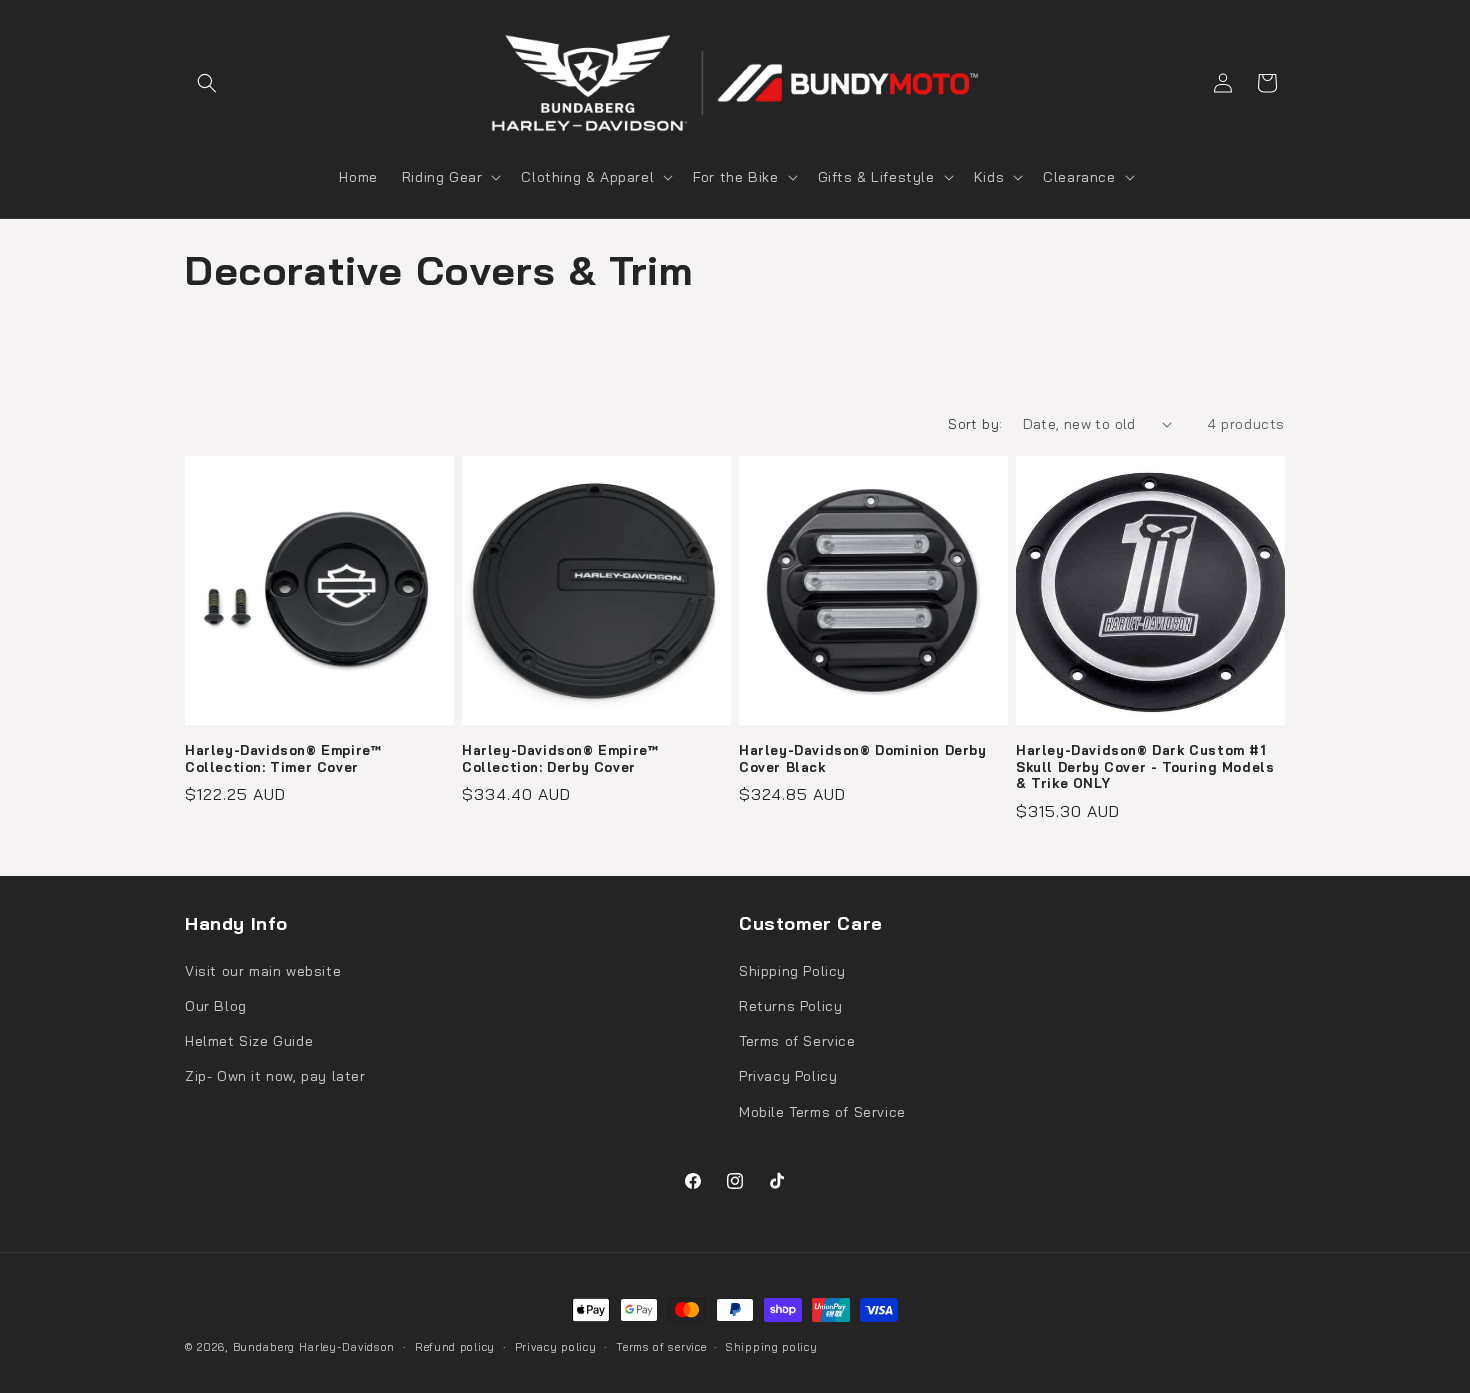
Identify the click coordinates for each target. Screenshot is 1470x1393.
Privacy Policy (788, 1076)
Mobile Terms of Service (822, 1112)
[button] (207, 83)
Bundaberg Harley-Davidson (314, 1347)
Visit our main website (263, 971)
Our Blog (216, 1006)
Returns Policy (790, 1006)
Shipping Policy (792, 971)
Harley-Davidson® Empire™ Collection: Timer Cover (283, 758)
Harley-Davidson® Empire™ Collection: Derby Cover (560, 758)
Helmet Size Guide (249, 1041)
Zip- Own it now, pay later (275, 1076)
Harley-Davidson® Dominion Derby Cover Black (863, 758)
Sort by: (975, 424)
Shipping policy (772, 1347)
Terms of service (661, 1347)
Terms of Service (797, 1041)
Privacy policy (556, 1347)
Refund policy (455, 1347)
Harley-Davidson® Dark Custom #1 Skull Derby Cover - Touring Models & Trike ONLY (1145, 767)
